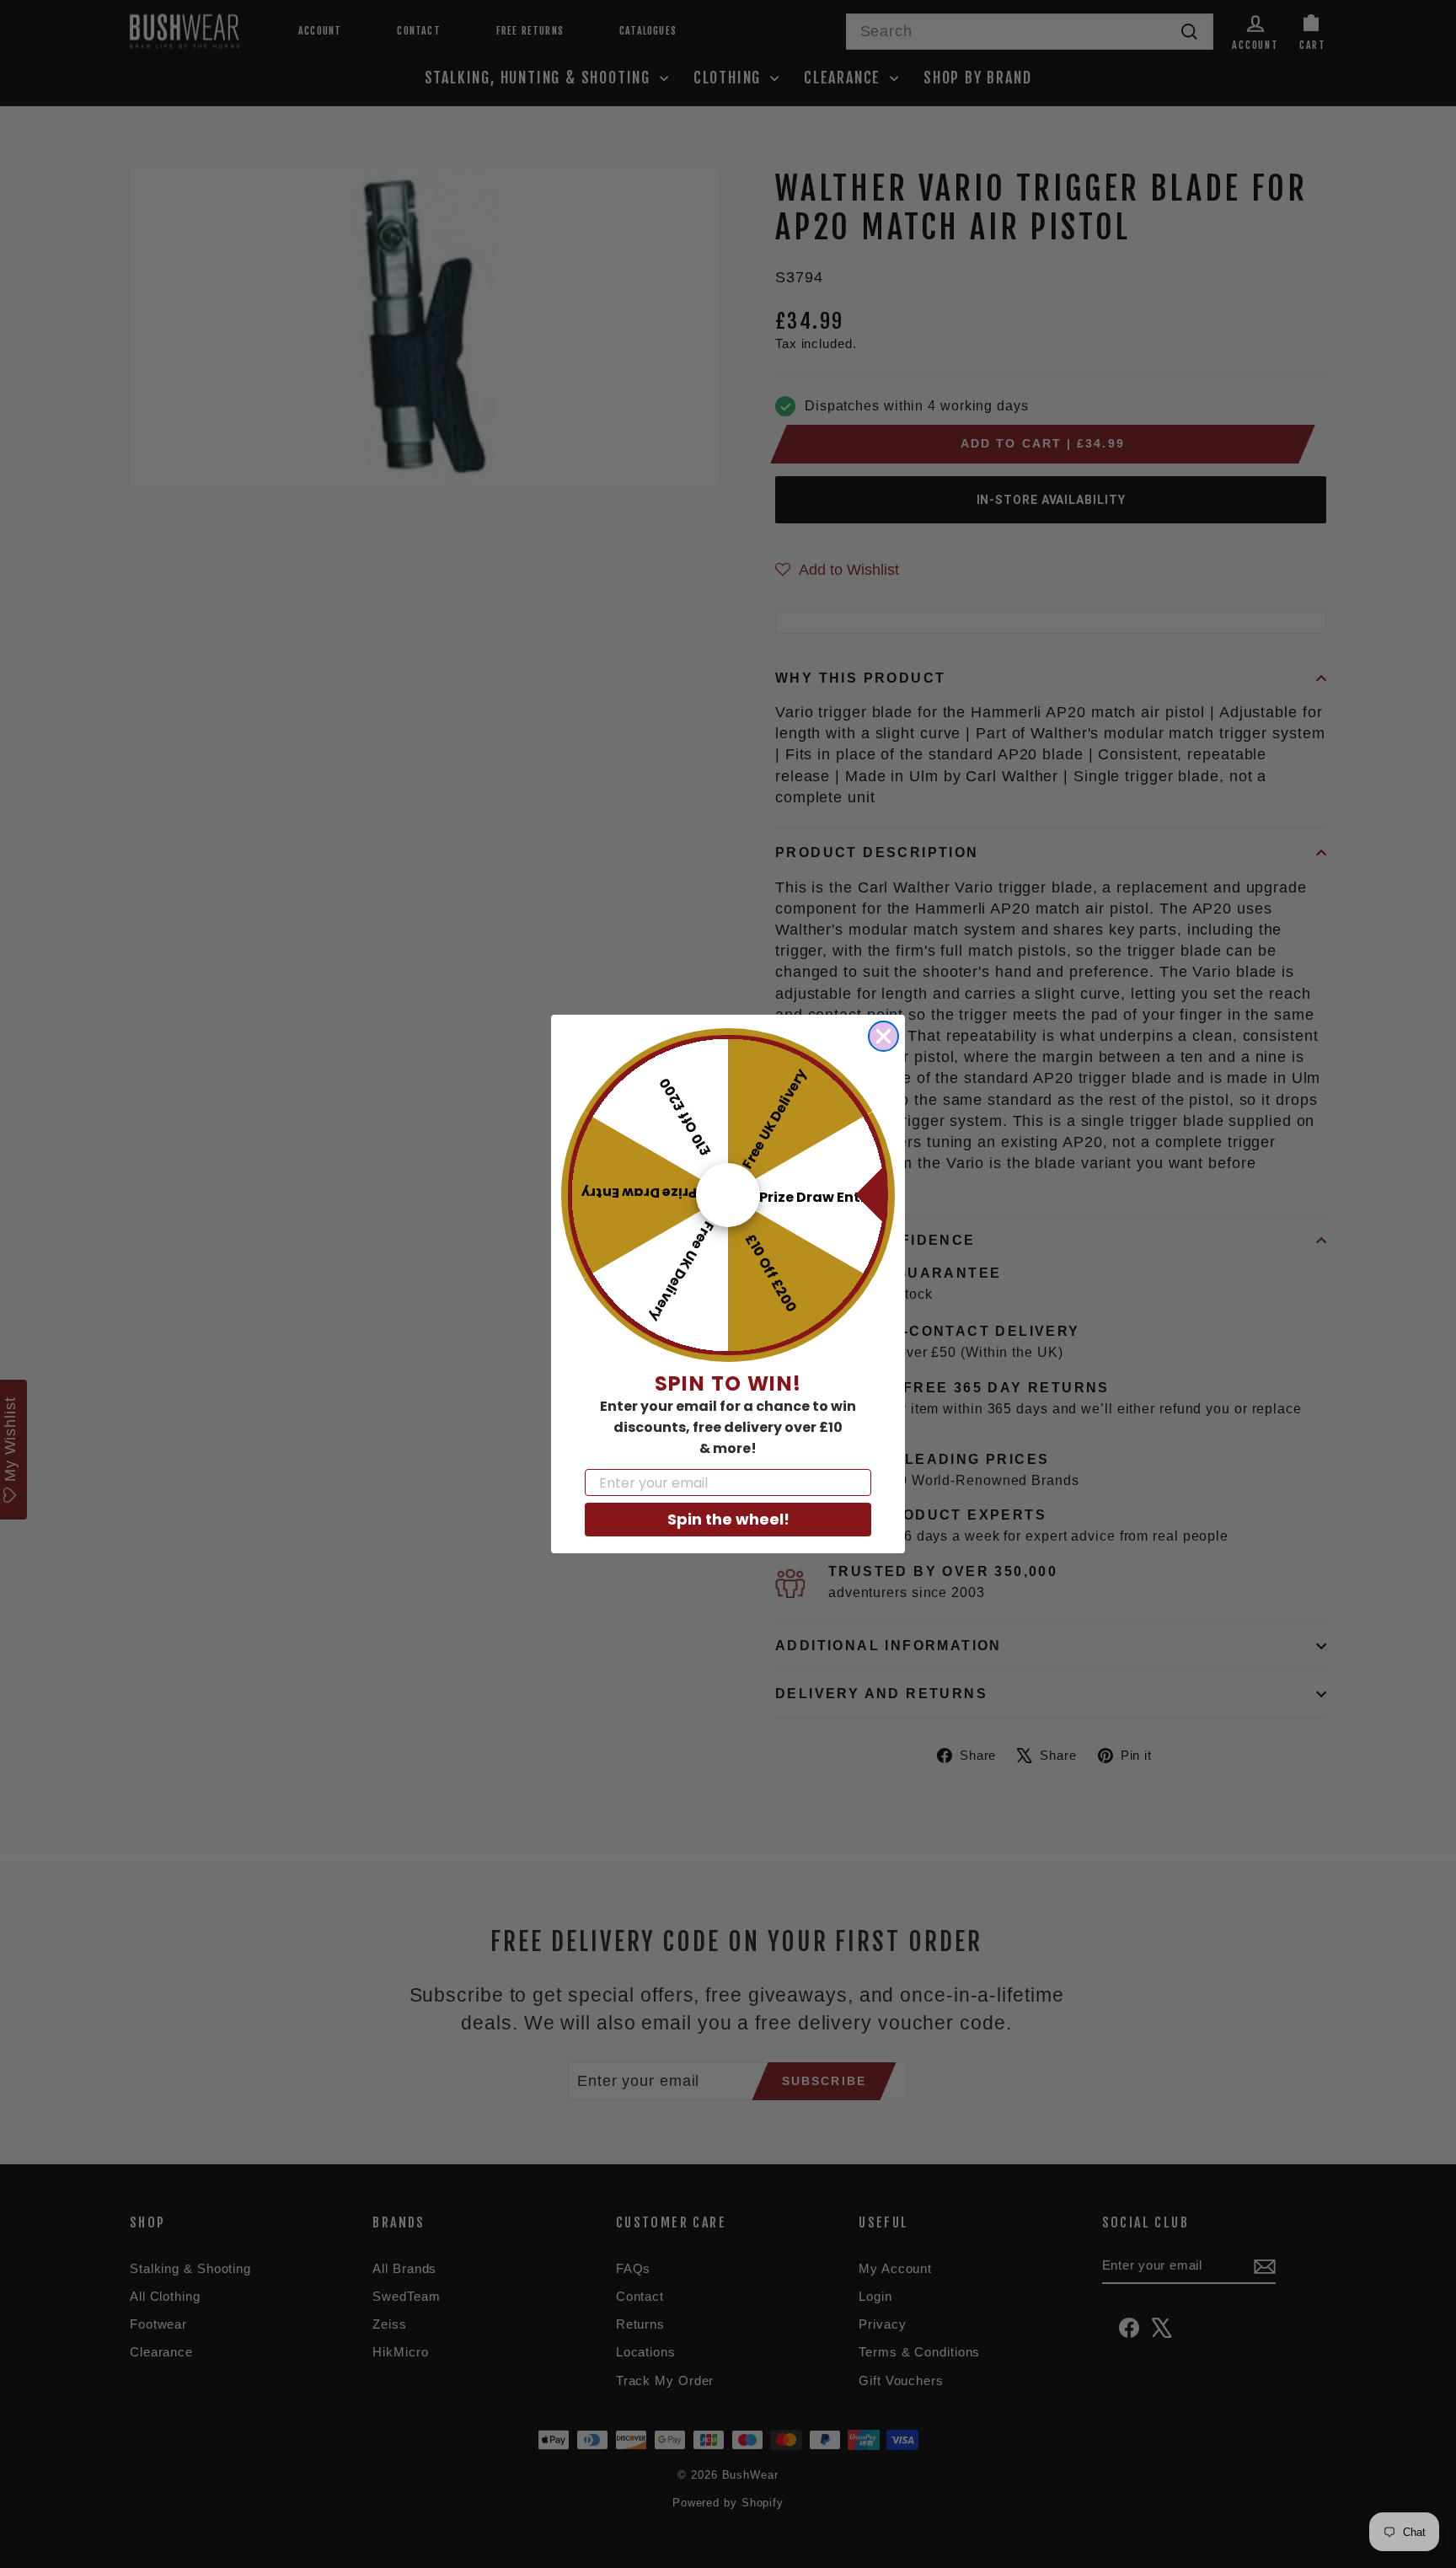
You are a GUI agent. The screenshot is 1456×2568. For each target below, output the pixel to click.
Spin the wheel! (728, 1519)
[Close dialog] (883, 1036)
